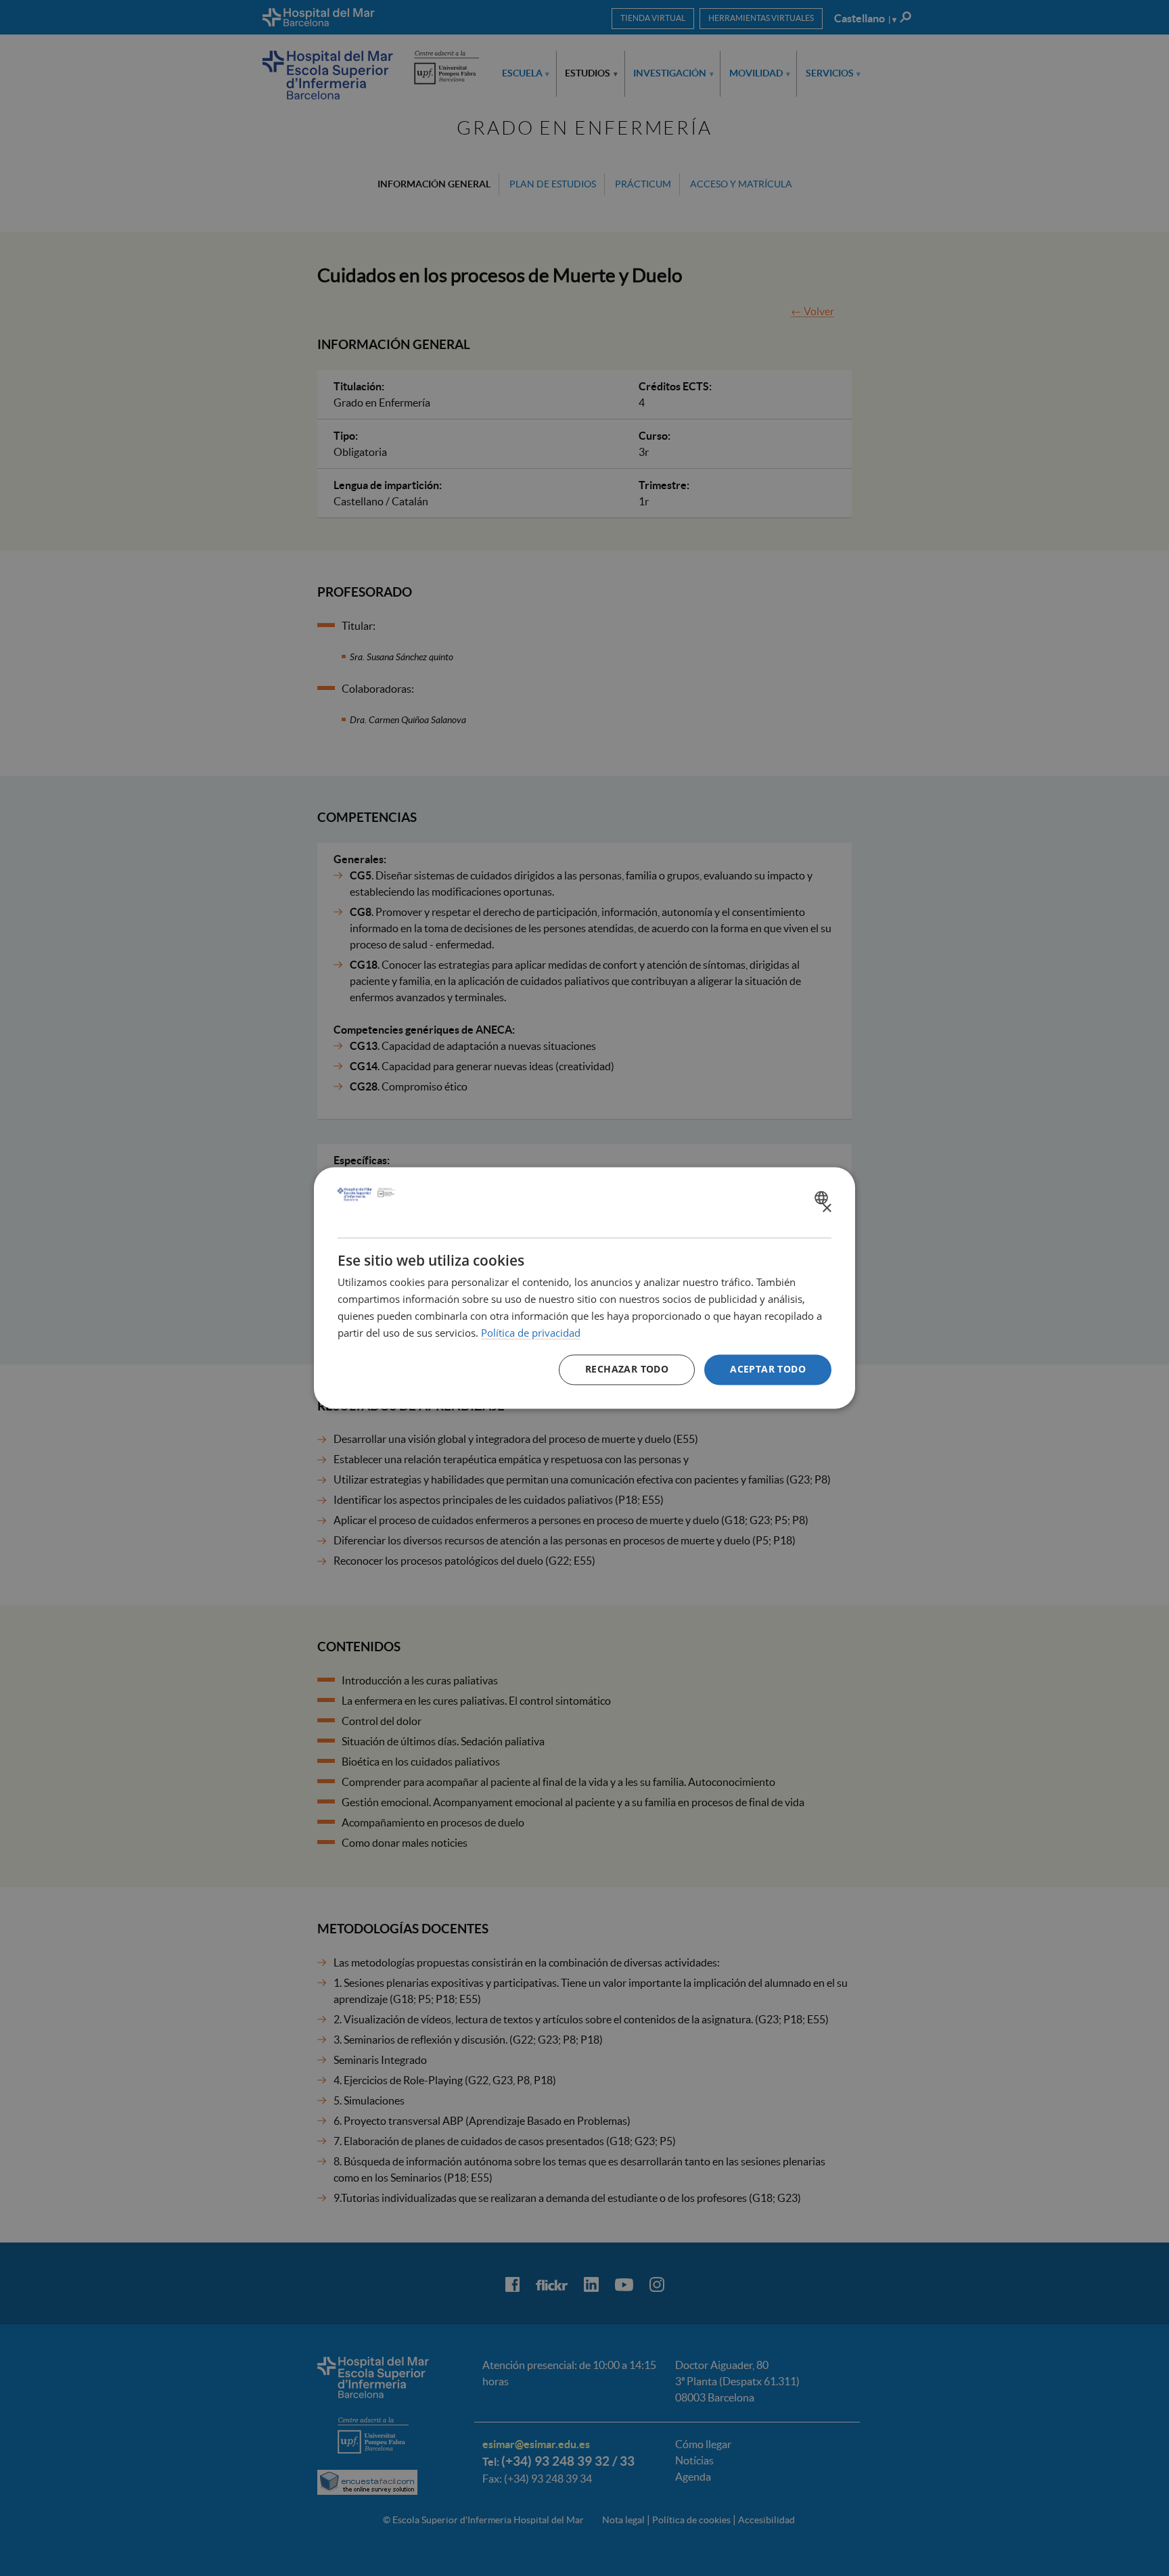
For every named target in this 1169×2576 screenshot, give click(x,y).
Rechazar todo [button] (627, 1370)
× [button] (826, 1209)
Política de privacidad (531, 1333)
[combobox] (823, 1197)
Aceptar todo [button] (768, 1370)
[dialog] (584, 1288)
